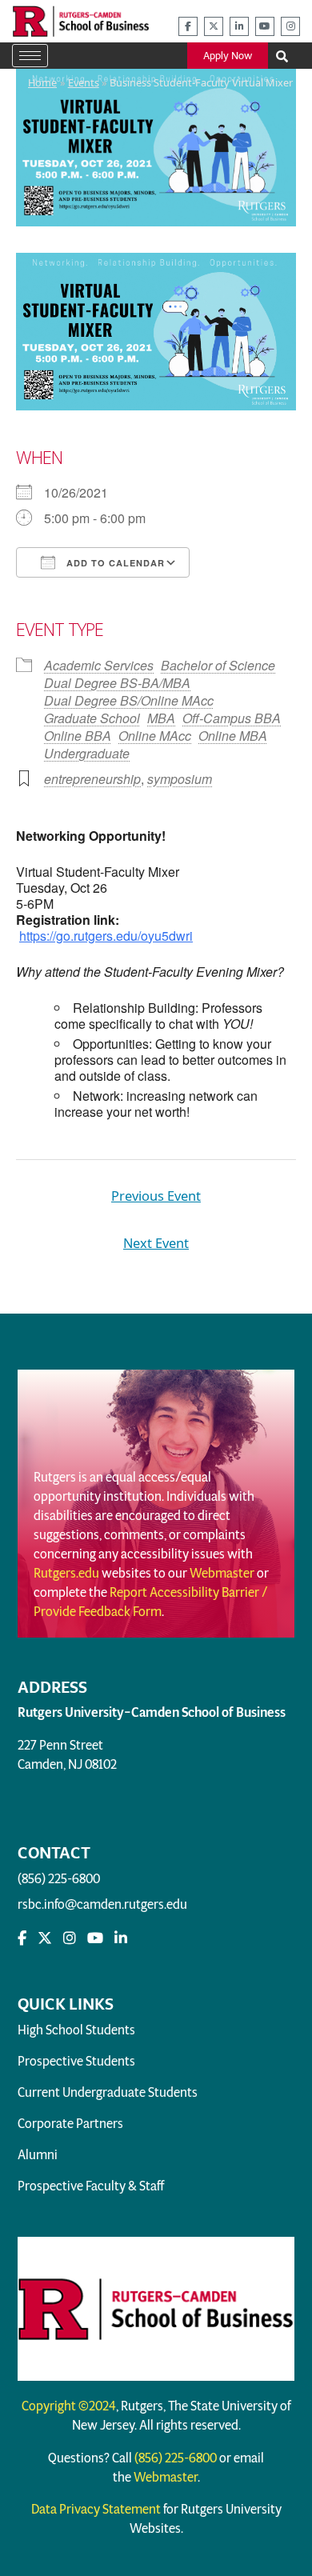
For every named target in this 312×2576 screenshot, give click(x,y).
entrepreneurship (92, 779)
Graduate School (92, 718)
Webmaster (222, 1573)
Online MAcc (155, 736)
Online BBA (78, 736)
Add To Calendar (114, 563)
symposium (180, 779)
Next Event (156, 1243)
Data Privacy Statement (96, 2509)
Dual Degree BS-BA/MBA (117, 683)
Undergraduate (87, 753)
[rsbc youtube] (265, 26)
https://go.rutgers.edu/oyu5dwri (106, 936)
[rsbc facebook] (188, 26)
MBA (161, 718)
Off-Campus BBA (232, 718)
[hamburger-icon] (30, 56)
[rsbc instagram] (290, 26)
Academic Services (99, 665)
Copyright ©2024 (69, 2406)
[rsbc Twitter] (45, 1938)
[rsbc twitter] (214, 26)
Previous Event (156, 1196)
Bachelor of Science (218, 665)
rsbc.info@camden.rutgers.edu (102, 1904)
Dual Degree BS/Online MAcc (129, 700)
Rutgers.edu (66, 1573)
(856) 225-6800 (59, 1879)
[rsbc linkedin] (239, 26)
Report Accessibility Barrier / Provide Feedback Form (151, 1602)
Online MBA (233, 736)
